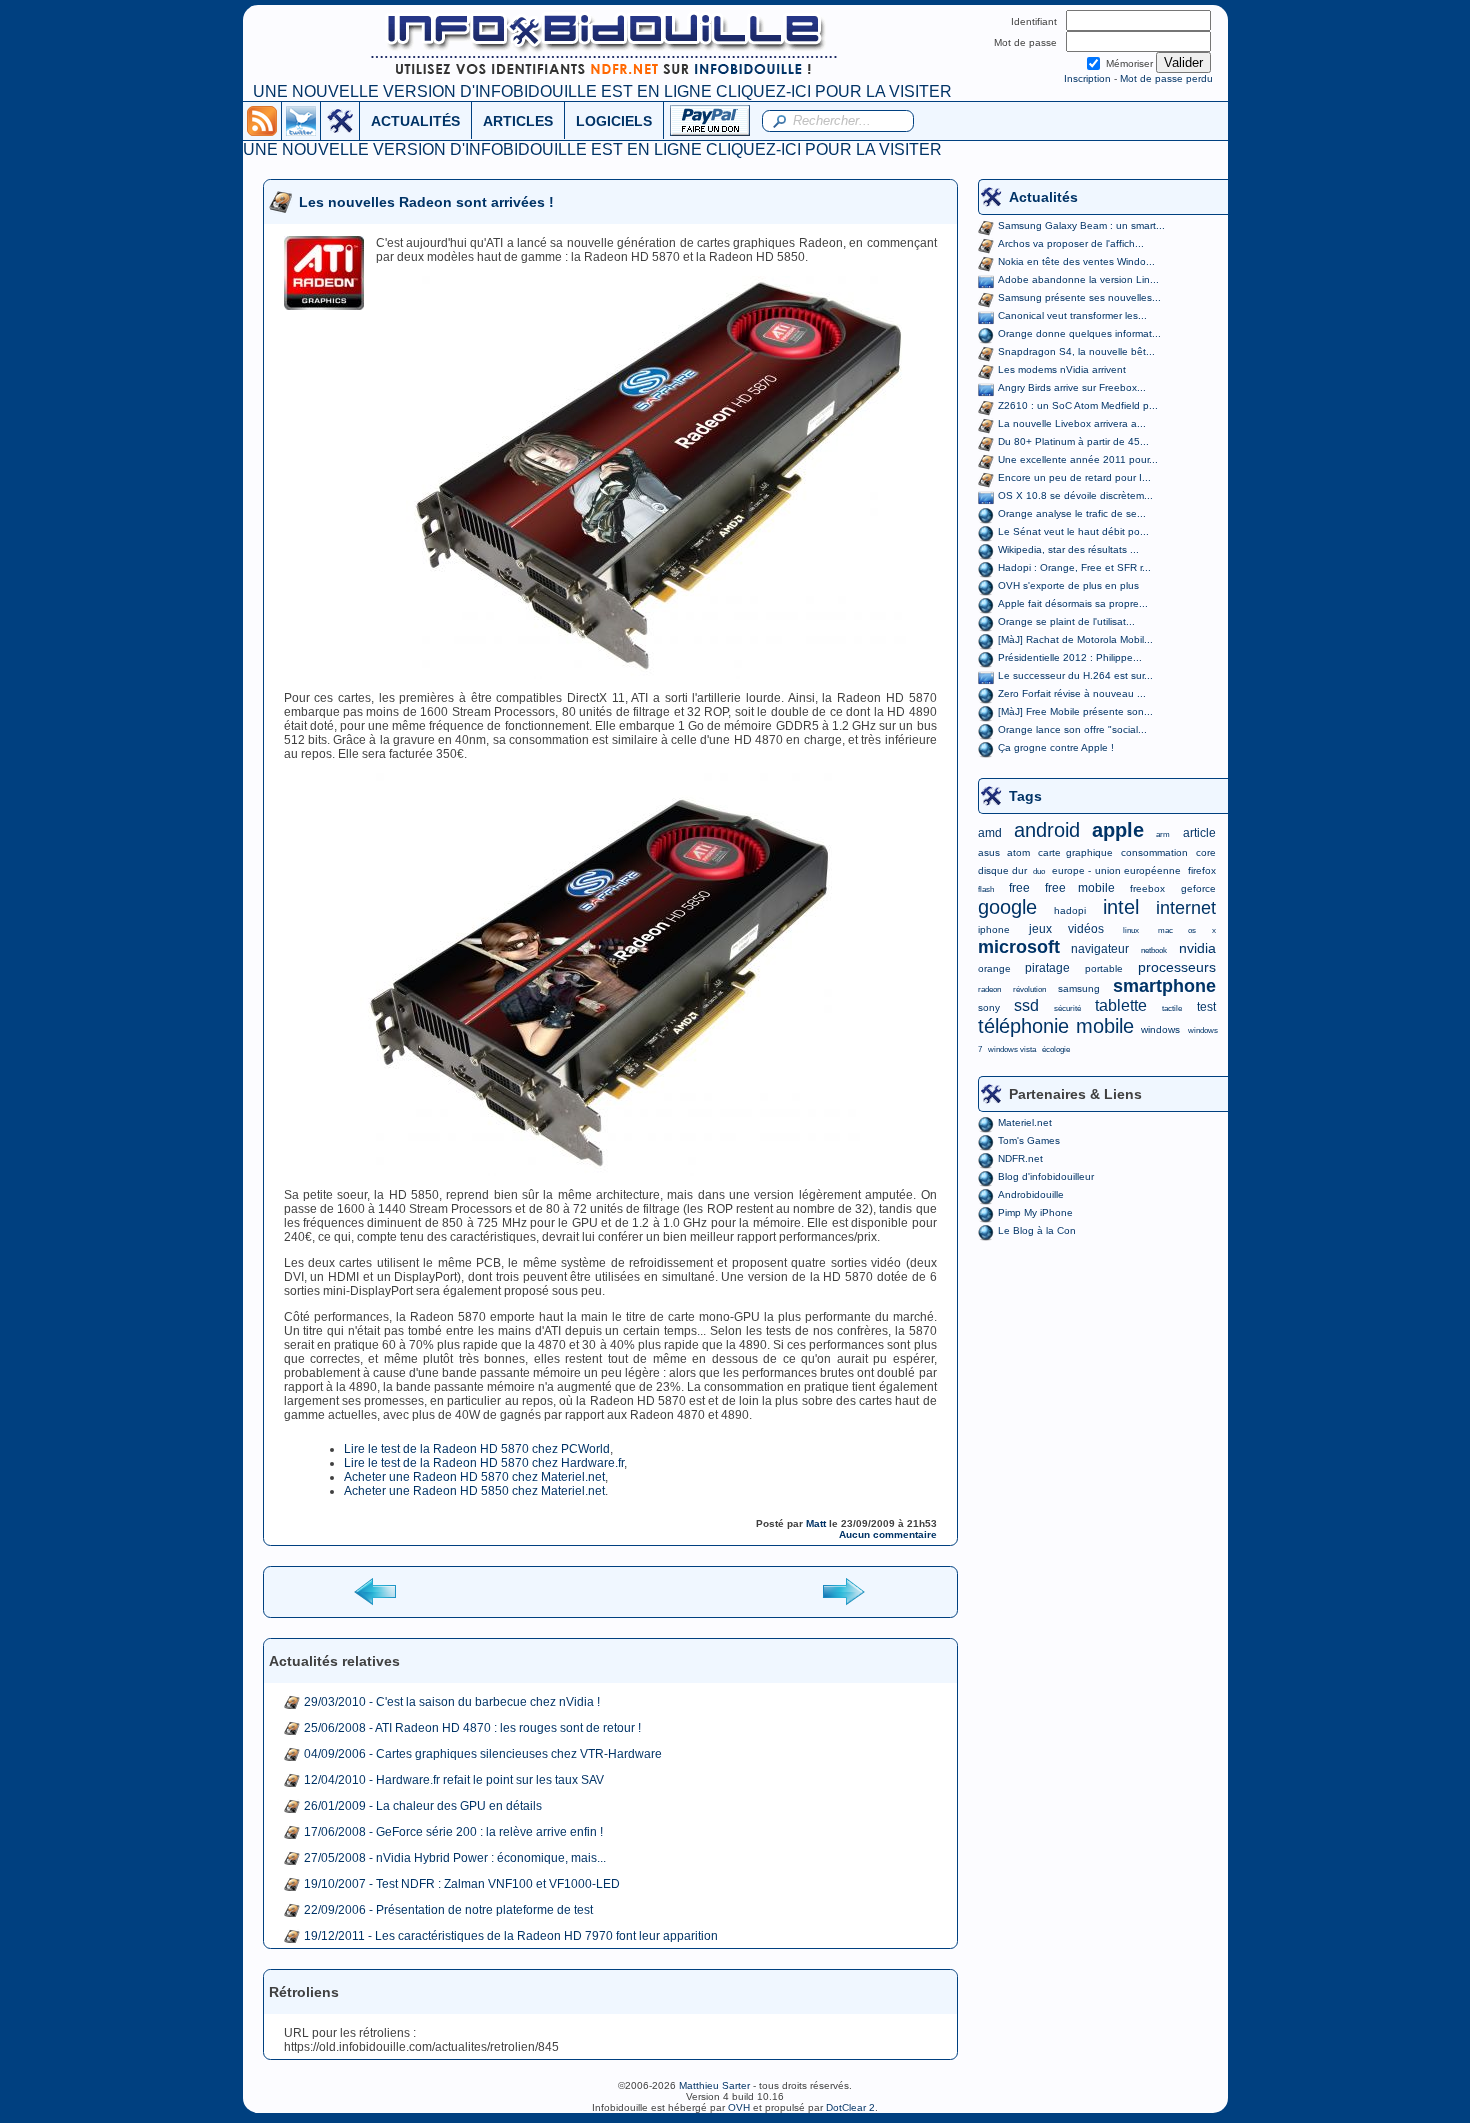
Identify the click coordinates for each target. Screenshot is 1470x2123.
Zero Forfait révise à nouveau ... (1072, 693)
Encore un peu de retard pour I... (1074, 477)
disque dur (1002, 870)
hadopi (1070, 910)
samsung (1079, 988)
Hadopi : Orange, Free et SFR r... (1074, 567)
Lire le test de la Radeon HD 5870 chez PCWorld (477, 1449)
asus (989, 852)
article (1199, 833)
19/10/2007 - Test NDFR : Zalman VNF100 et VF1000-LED (462, 1884)
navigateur (1100, 949)
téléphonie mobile (1056, 1026)
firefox (1202, 870)
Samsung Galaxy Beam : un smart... (1081, 225)
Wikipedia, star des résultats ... (1068, 549)
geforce (1198, 888)
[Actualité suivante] (843, 1590)
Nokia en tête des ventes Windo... (1076, 261)
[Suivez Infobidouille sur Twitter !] (301, 120)
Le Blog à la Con (1037, 1230)
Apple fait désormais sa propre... (1073, 603)
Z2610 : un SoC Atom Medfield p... (1078, 405)
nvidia (1197, 948)
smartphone (1164, 986)
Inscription (1087, 78)
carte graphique (1075, 852)
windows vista (1012, 1049)
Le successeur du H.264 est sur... (1075, 675)
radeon (989, 989)
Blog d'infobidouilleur (1046, 1176)
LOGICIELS (614, 121)
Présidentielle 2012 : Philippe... (1070, 657)
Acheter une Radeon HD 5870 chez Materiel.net (474, 1477)
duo (1039, 871)
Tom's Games (1029, 1140)
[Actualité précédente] (377, 1590)
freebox (1147, 888)
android (1047, 830)
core (1206, 852)
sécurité (1067, 1008)
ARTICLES (518, 121)
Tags (1025, 796)
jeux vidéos (1066, 929)
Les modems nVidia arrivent (1062, 369)
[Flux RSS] (262, 120)
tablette (1121, 1005)
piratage (1047, 968)
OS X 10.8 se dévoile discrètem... (1075, 495)
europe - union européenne (1116, 870)
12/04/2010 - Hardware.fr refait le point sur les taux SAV (454, 1780)
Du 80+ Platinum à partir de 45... (1073, 441)
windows (1160, 1029)
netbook (1154, 950)
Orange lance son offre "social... (1072, 729)
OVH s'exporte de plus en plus (1068, 585)
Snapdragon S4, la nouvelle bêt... (1076, 351)
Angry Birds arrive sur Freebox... (1072, 387)
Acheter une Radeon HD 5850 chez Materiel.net (474, 1491)
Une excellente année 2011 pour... (1078, 459)
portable (1104, 968)
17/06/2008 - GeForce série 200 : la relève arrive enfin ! (453, 1832)
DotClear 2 (850, 2107)
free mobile (1080, 888)
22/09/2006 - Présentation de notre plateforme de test (448, 1910)
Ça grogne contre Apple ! (1056, 747)
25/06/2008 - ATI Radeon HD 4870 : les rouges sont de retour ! (472, 1728)
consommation (1154, 852)
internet (1186, 908)
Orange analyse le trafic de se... (1072, 513)
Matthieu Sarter (714, 2085)
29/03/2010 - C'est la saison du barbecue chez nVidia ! (452, 1702)
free (1019, 888)
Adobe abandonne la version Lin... (1078, 279)
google (1007, 907)
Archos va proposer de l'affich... (1071, 243)
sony (989, 1007)
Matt (816, 1523)
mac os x (1186, 930)
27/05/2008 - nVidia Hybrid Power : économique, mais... (455, 1858)
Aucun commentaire (888, 1534)
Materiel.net (1025, 1122)
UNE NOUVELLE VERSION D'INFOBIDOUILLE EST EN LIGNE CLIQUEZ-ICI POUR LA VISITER (602, 91)
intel (1121, 907)
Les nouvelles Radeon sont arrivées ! (426, 202)
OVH (739, 2107)
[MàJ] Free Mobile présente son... (1075, 711)
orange (994, 968)
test (1206, 1007)
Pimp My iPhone (1035, 1212)
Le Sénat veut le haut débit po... (1073, 531)
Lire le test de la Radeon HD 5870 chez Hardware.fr (484, 1463)
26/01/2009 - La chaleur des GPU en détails (423, 1806)
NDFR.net (1020, 1158)
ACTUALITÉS (415, 121)
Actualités (1043, 197)
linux (1131, 930)
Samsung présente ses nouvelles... (1079, 297)
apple (1118, 830)
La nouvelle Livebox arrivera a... (1072, 423)
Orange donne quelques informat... (1079, 333)
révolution (1029, 989)
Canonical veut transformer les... (1072, 315)
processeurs (1177, 967)
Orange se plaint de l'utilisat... (1066, 621)
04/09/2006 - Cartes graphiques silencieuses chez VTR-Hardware (483, 1754)
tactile (1172, 1008)
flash (986, 889)
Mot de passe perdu (1166, 78)
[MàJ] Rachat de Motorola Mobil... (1075, 639)
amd (990, 833)
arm (1163, 834)
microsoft (1019, 947)
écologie (1056, 1049)
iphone (994, 929)
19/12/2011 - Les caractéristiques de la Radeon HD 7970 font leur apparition (511, 1936)
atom (1018, 852)
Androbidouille (1031, 1194)
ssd (1026, 1005)
